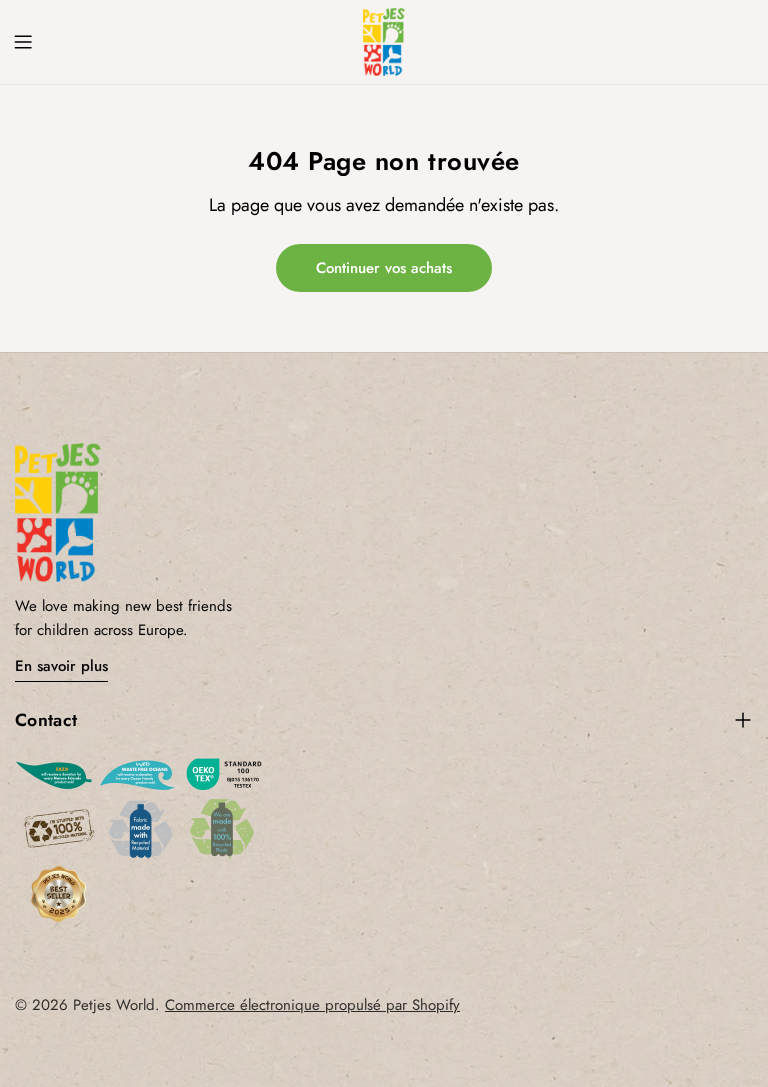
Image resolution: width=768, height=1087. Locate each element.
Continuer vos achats (384, 268)
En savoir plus (61, 666)
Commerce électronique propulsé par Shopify (312, 1005)
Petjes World (114, 1005)
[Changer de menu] (23, 42)
